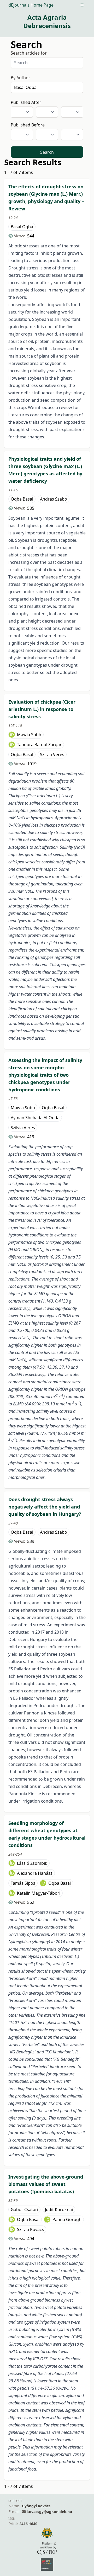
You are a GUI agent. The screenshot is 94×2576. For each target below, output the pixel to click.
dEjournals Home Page (31, 5)
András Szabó (54, 499)
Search (47, 152)
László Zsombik (32, 1863)
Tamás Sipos (23, 1883)
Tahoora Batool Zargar (39, 745)
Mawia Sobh (29, 735)
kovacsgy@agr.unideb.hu (49, 2512)
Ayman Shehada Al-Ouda (35, 1118)
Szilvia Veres (52, 755)
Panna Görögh (67, 2219)
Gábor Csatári (24, 2209)
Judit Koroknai (59, 2209)
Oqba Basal (22, 499)
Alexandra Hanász (35, 1873)
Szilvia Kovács (30, 2229)
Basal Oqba (22, 227)
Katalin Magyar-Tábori (39, 1893)
